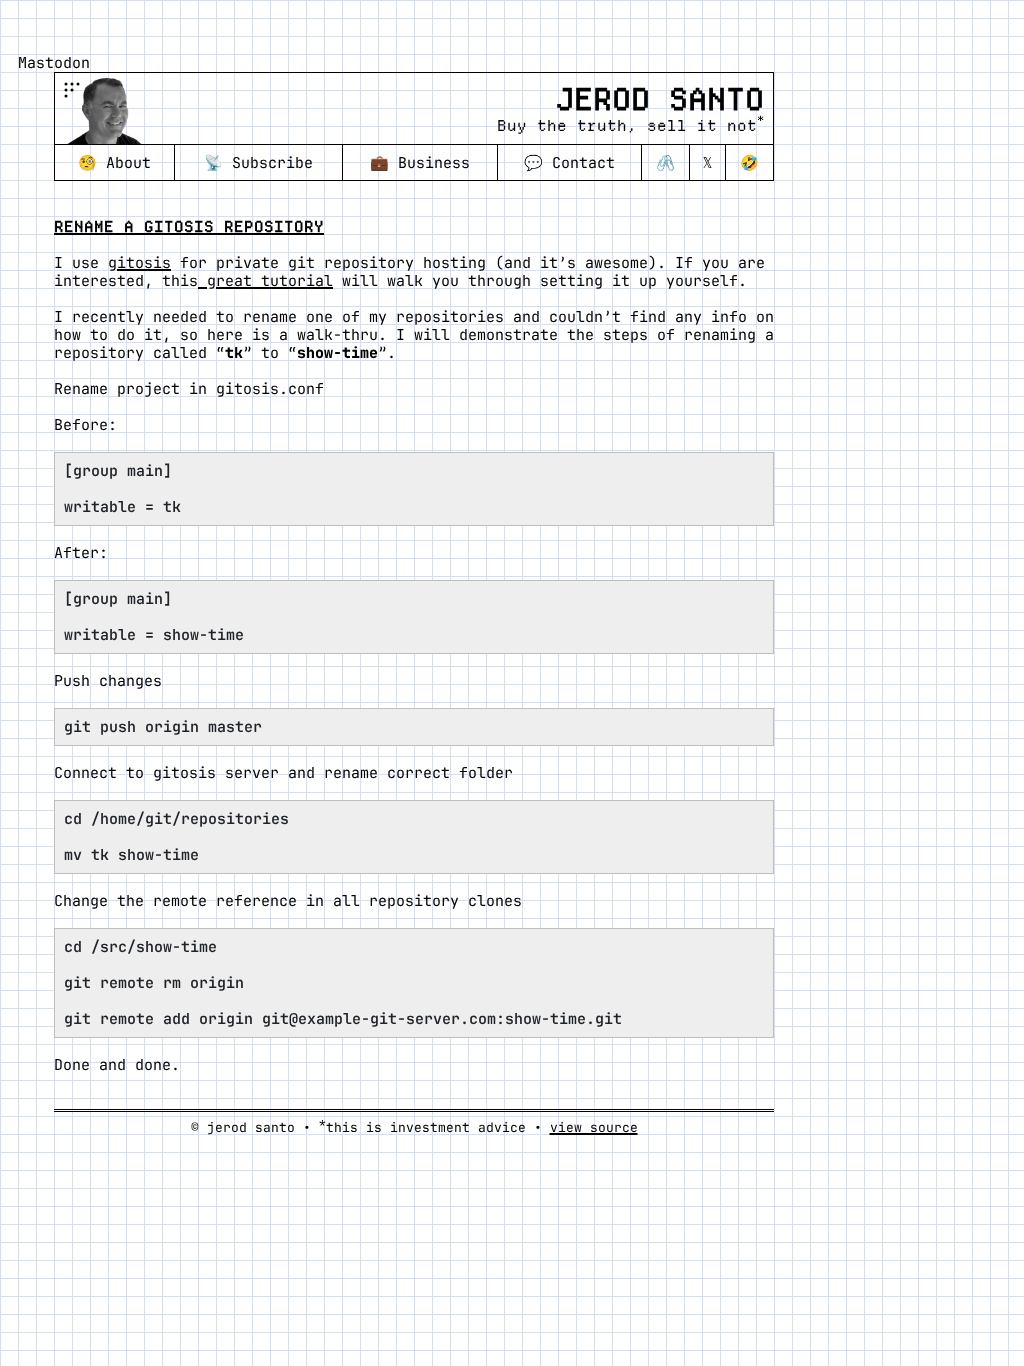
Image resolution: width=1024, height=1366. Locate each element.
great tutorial (265, 281)
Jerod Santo (659, 99)
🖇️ (665, 163)
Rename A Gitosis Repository (189, 226)
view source (594, 1127)
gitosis (139, 263)
